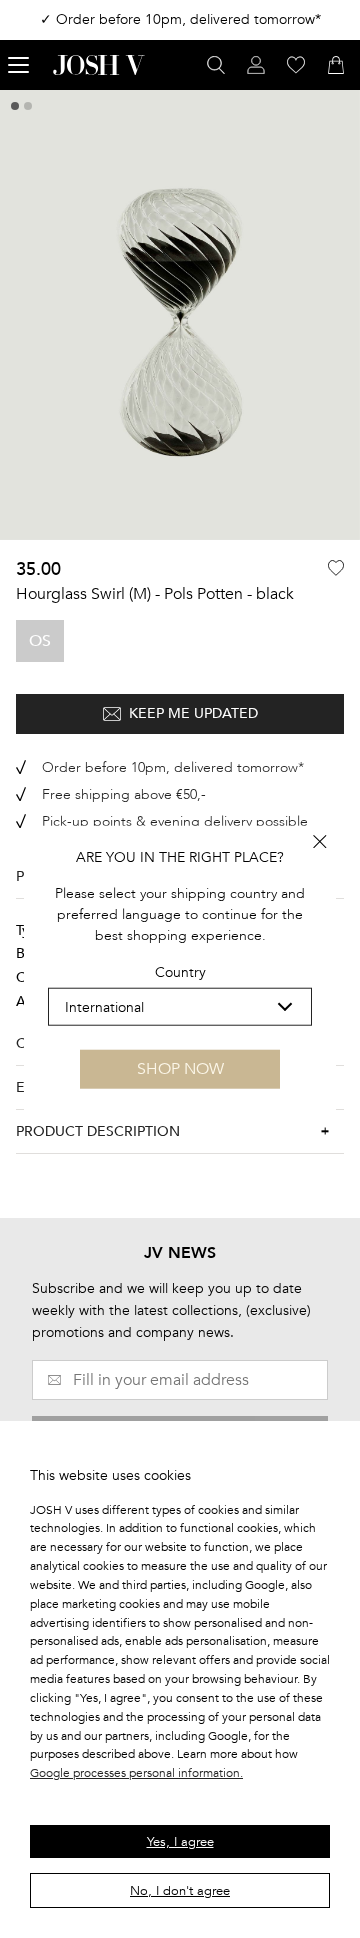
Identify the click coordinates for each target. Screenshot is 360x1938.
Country (180, 972)
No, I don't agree (180, 1891)
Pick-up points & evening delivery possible (175, 821)
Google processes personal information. (136, 1773)
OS (40, 641)
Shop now (180, 1069)
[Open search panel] (216, 65)
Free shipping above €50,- (124, 794)
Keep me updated (193, 713)
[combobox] (180, 1007)
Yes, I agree (180, 1842)
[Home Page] (99, 65)
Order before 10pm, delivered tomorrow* (173, 767)
